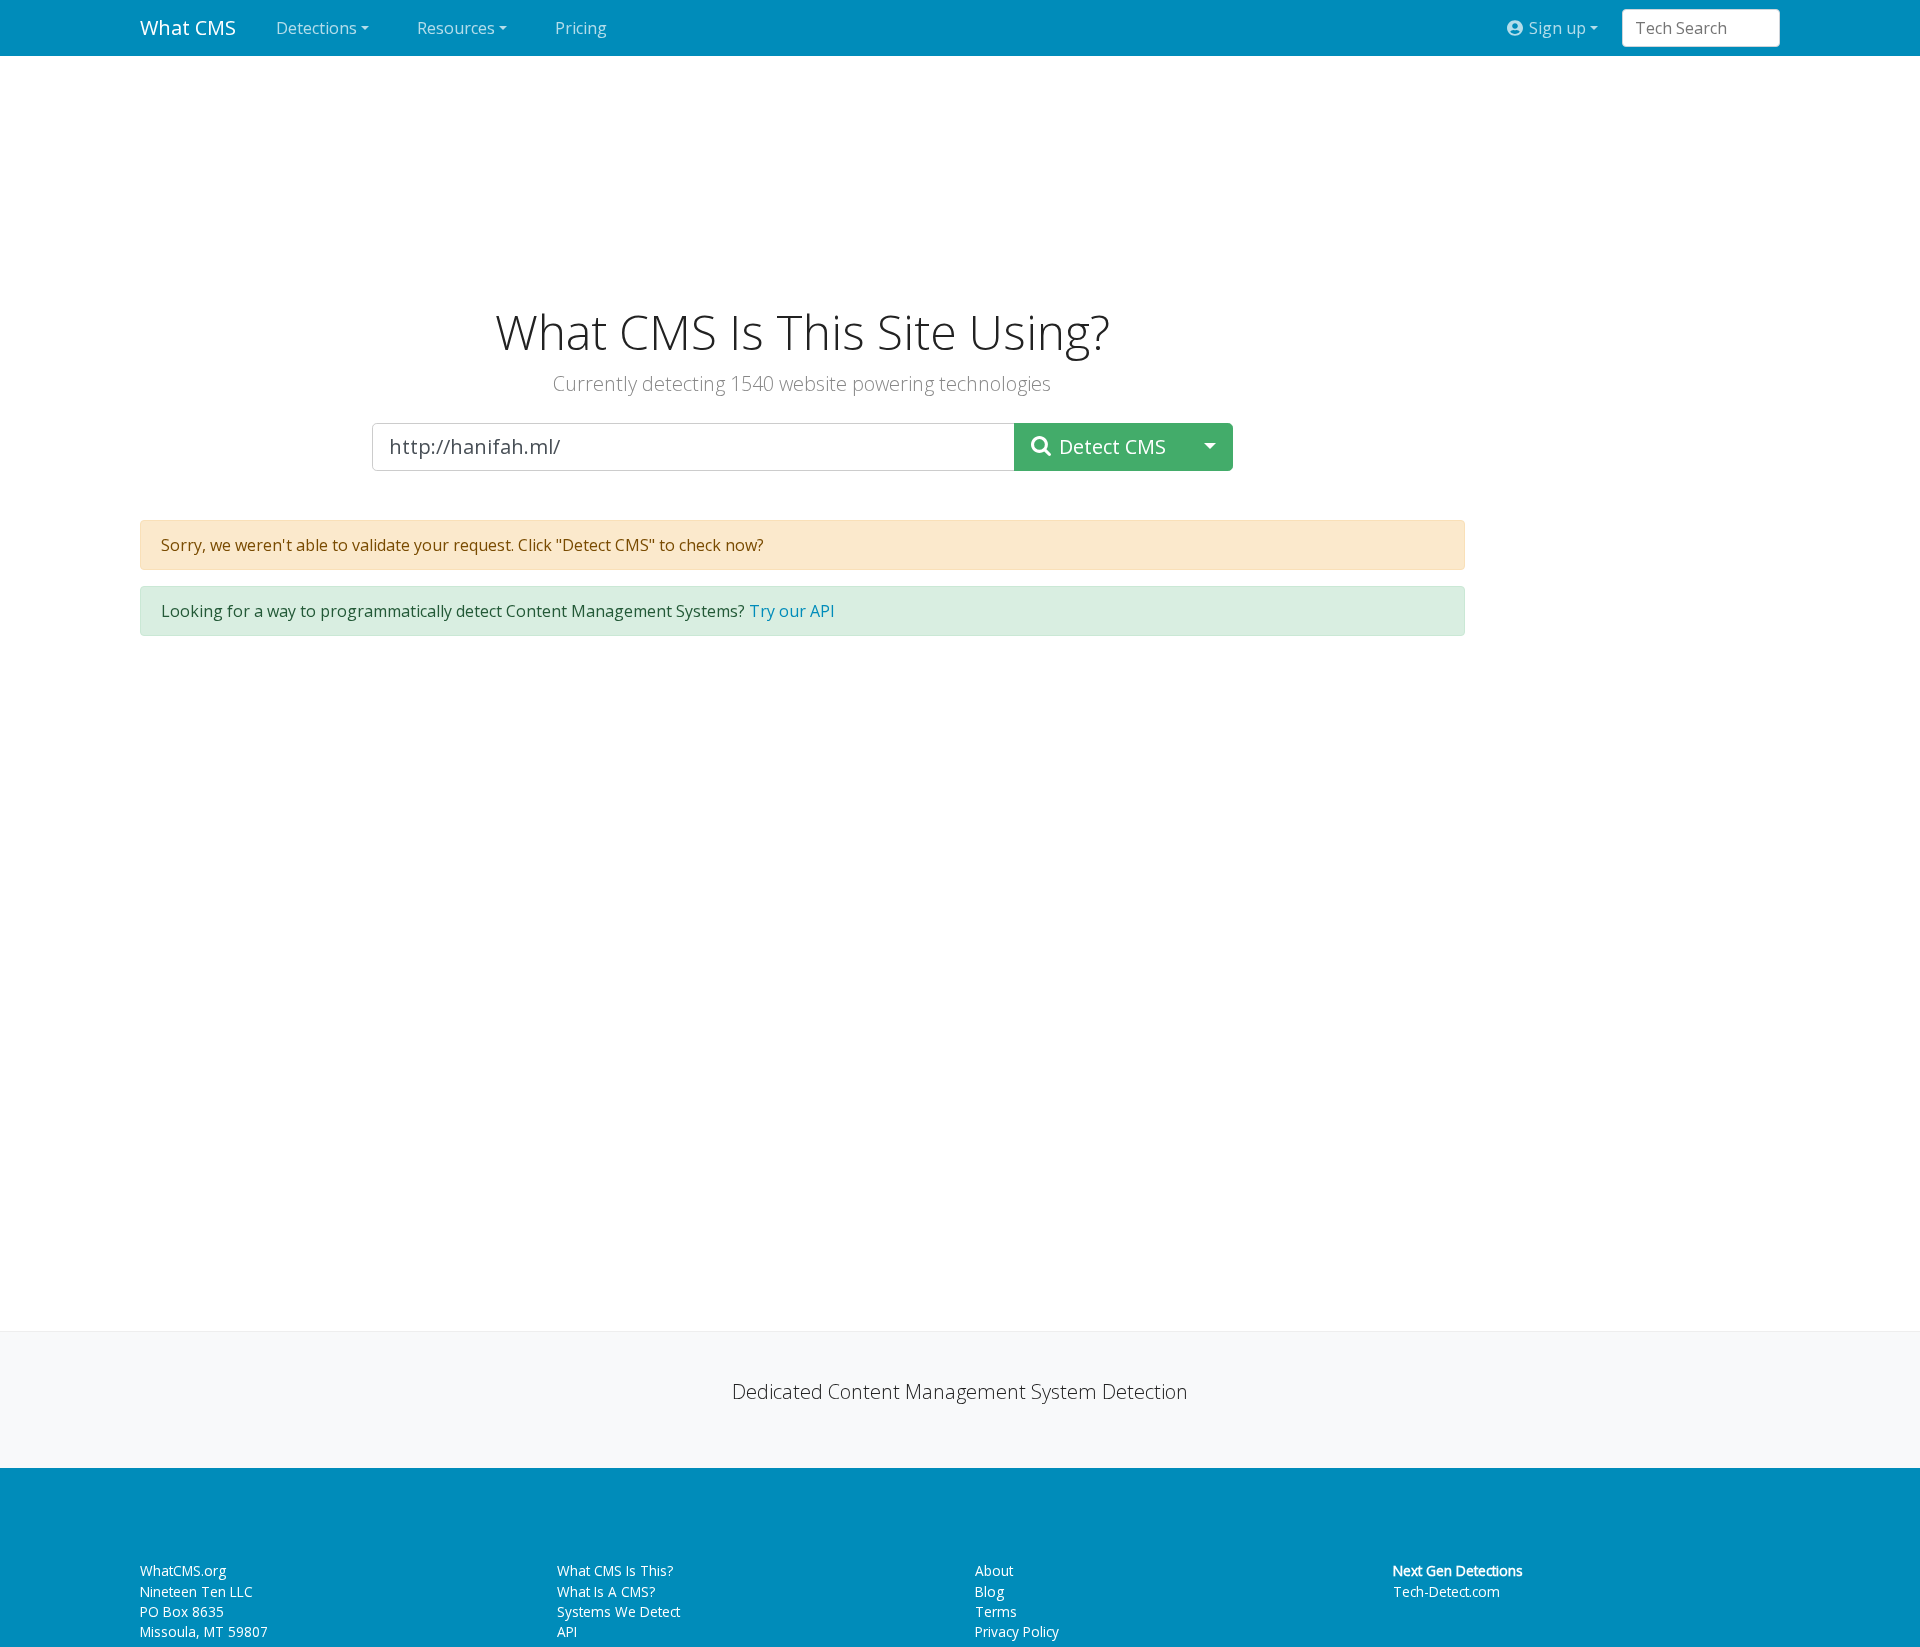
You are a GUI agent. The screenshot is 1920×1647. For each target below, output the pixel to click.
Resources (456, 28)
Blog (989, 1591)
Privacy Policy (1017, 1631)
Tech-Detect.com (1446, 1591)
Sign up (1555, 28)
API (567, 1631)
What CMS (188, 27)
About (994, 1570)
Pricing (581, 28)
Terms (996, 1611)
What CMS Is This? (615, 1570)
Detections (316, 28)
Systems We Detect (618, 1611)
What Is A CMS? (606, 1591)
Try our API (792, 611)
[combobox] (1691, 28)
